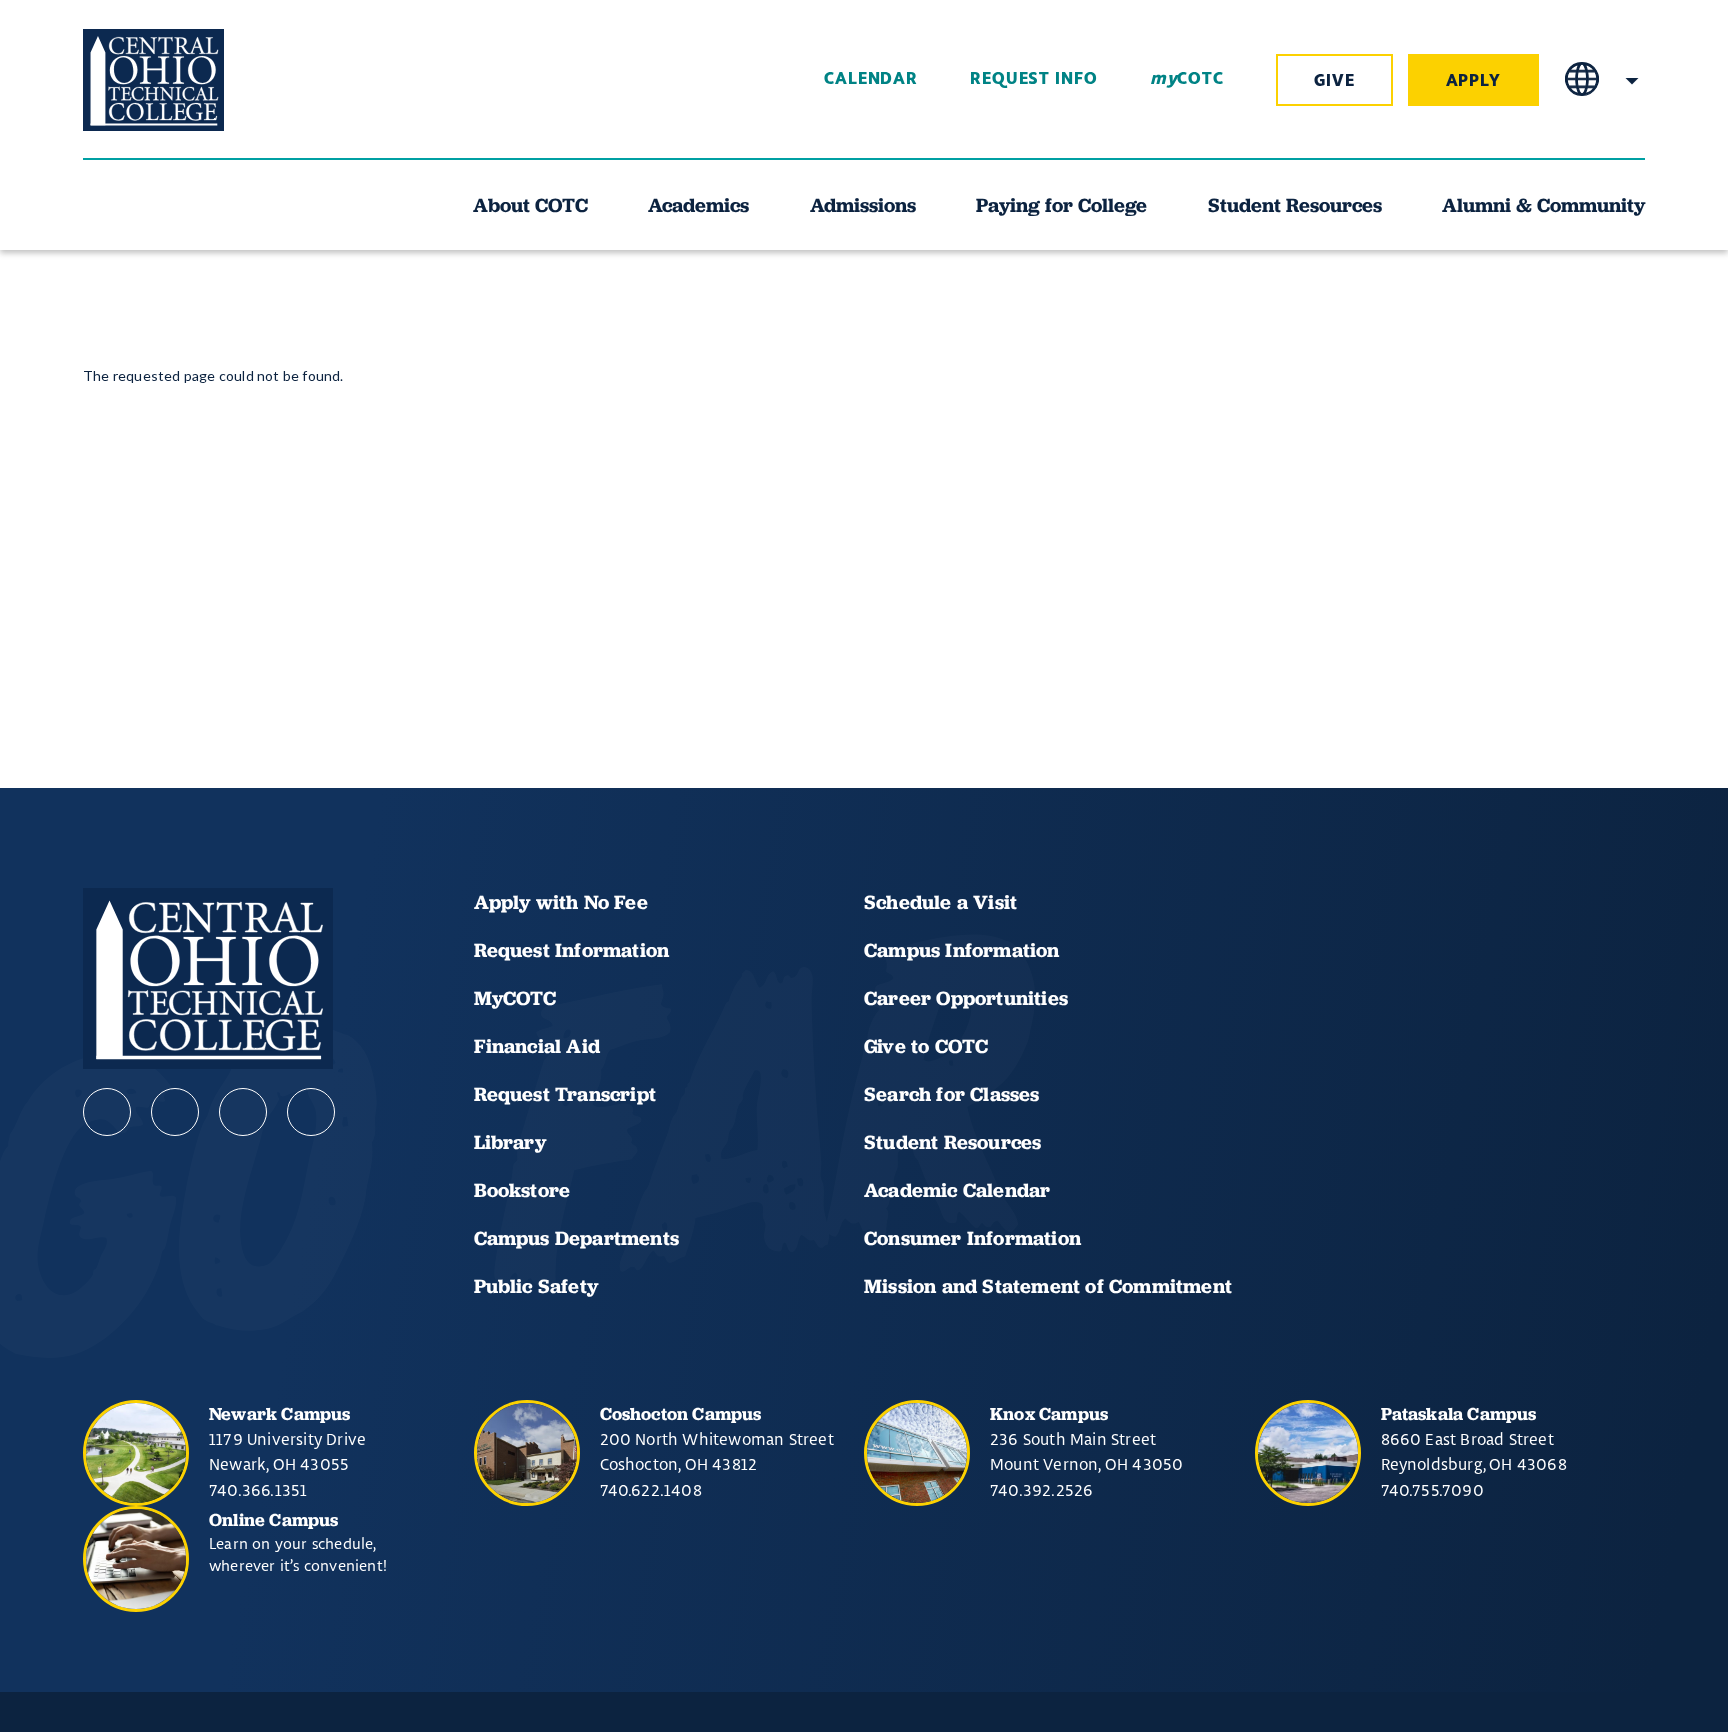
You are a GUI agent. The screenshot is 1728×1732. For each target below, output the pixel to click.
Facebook (107, 1112)
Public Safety (536, 1286)
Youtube (175, 1112)
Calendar (871, 79)
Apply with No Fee (561, 902)
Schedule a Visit (940, 902)
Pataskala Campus (1459, 1413)
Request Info (1034, 79)
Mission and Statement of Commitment (1048, 1286)
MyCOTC (515, 998)
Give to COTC (926, 1046)
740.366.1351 (258, 1490)
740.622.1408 (651, 1490)
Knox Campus (1049, 1413)
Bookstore (522, 1190)
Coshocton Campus (681, 1413)
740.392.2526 (1041, 1490)
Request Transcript (565, 1094)
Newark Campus (280, 1413)
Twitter (311, 1112)
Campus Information (962, 950)
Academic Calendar (960, 1190)
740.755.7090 (1432, 1490)
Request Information (572, 950)
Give (1334, 81)
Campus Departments (577, 1238)
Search (1632, 80)
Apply (1474, 81)
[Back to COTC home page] (195, 80)
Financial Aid (537, 1046)
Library (510, 1142)
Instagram (243, 1112)
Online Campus (274, 1519)
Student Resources (952, 1142)
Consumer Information (972, 1238)
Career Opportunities (966, 998)
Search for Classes (952, 1094)
